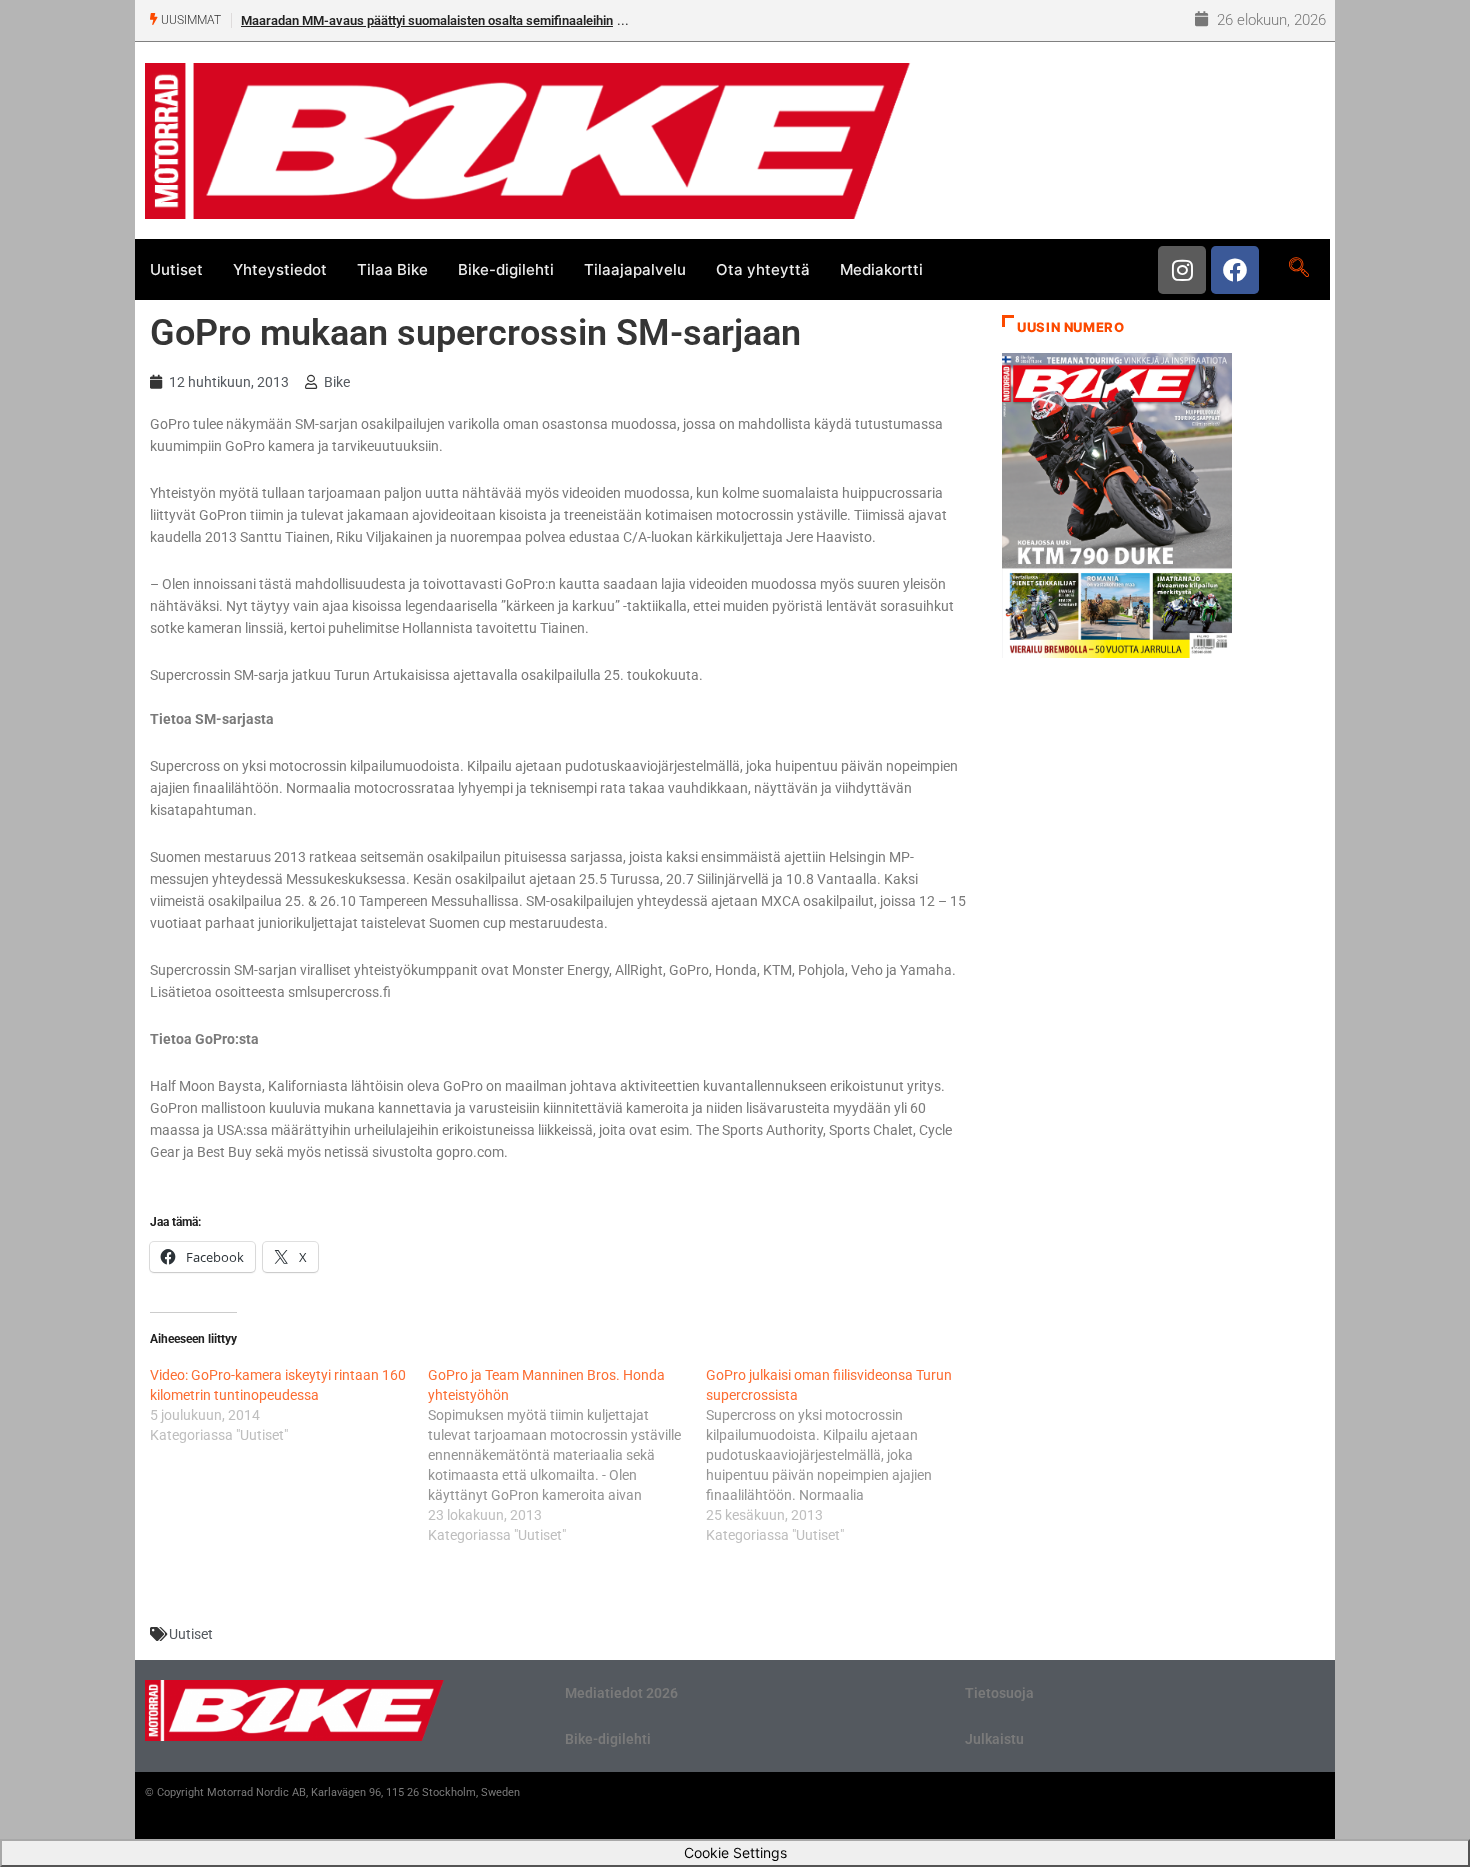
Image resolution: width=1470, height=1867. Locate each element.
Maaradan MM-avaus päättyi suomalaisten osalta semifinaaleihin (427, 20)
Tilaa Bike (392, 269)
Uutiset (176, 269)
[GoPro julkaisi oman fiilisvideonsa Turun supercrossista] (845, 1455)
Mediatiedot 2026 (621, 1693)
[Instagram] (1182, 270)
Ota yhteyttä (763, 269)
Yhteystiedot (280, 269)
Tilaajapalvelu (635, 269)
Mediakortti (881, 269)
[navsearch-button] (1298, 269)
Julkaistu (994, 1739)
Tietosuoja (999, 1693)
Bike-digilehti (506, 269)
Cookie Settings (735, 1852)
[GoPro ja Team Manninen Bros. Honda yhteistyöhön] (567, 1455)
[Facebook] (1235, 270)
